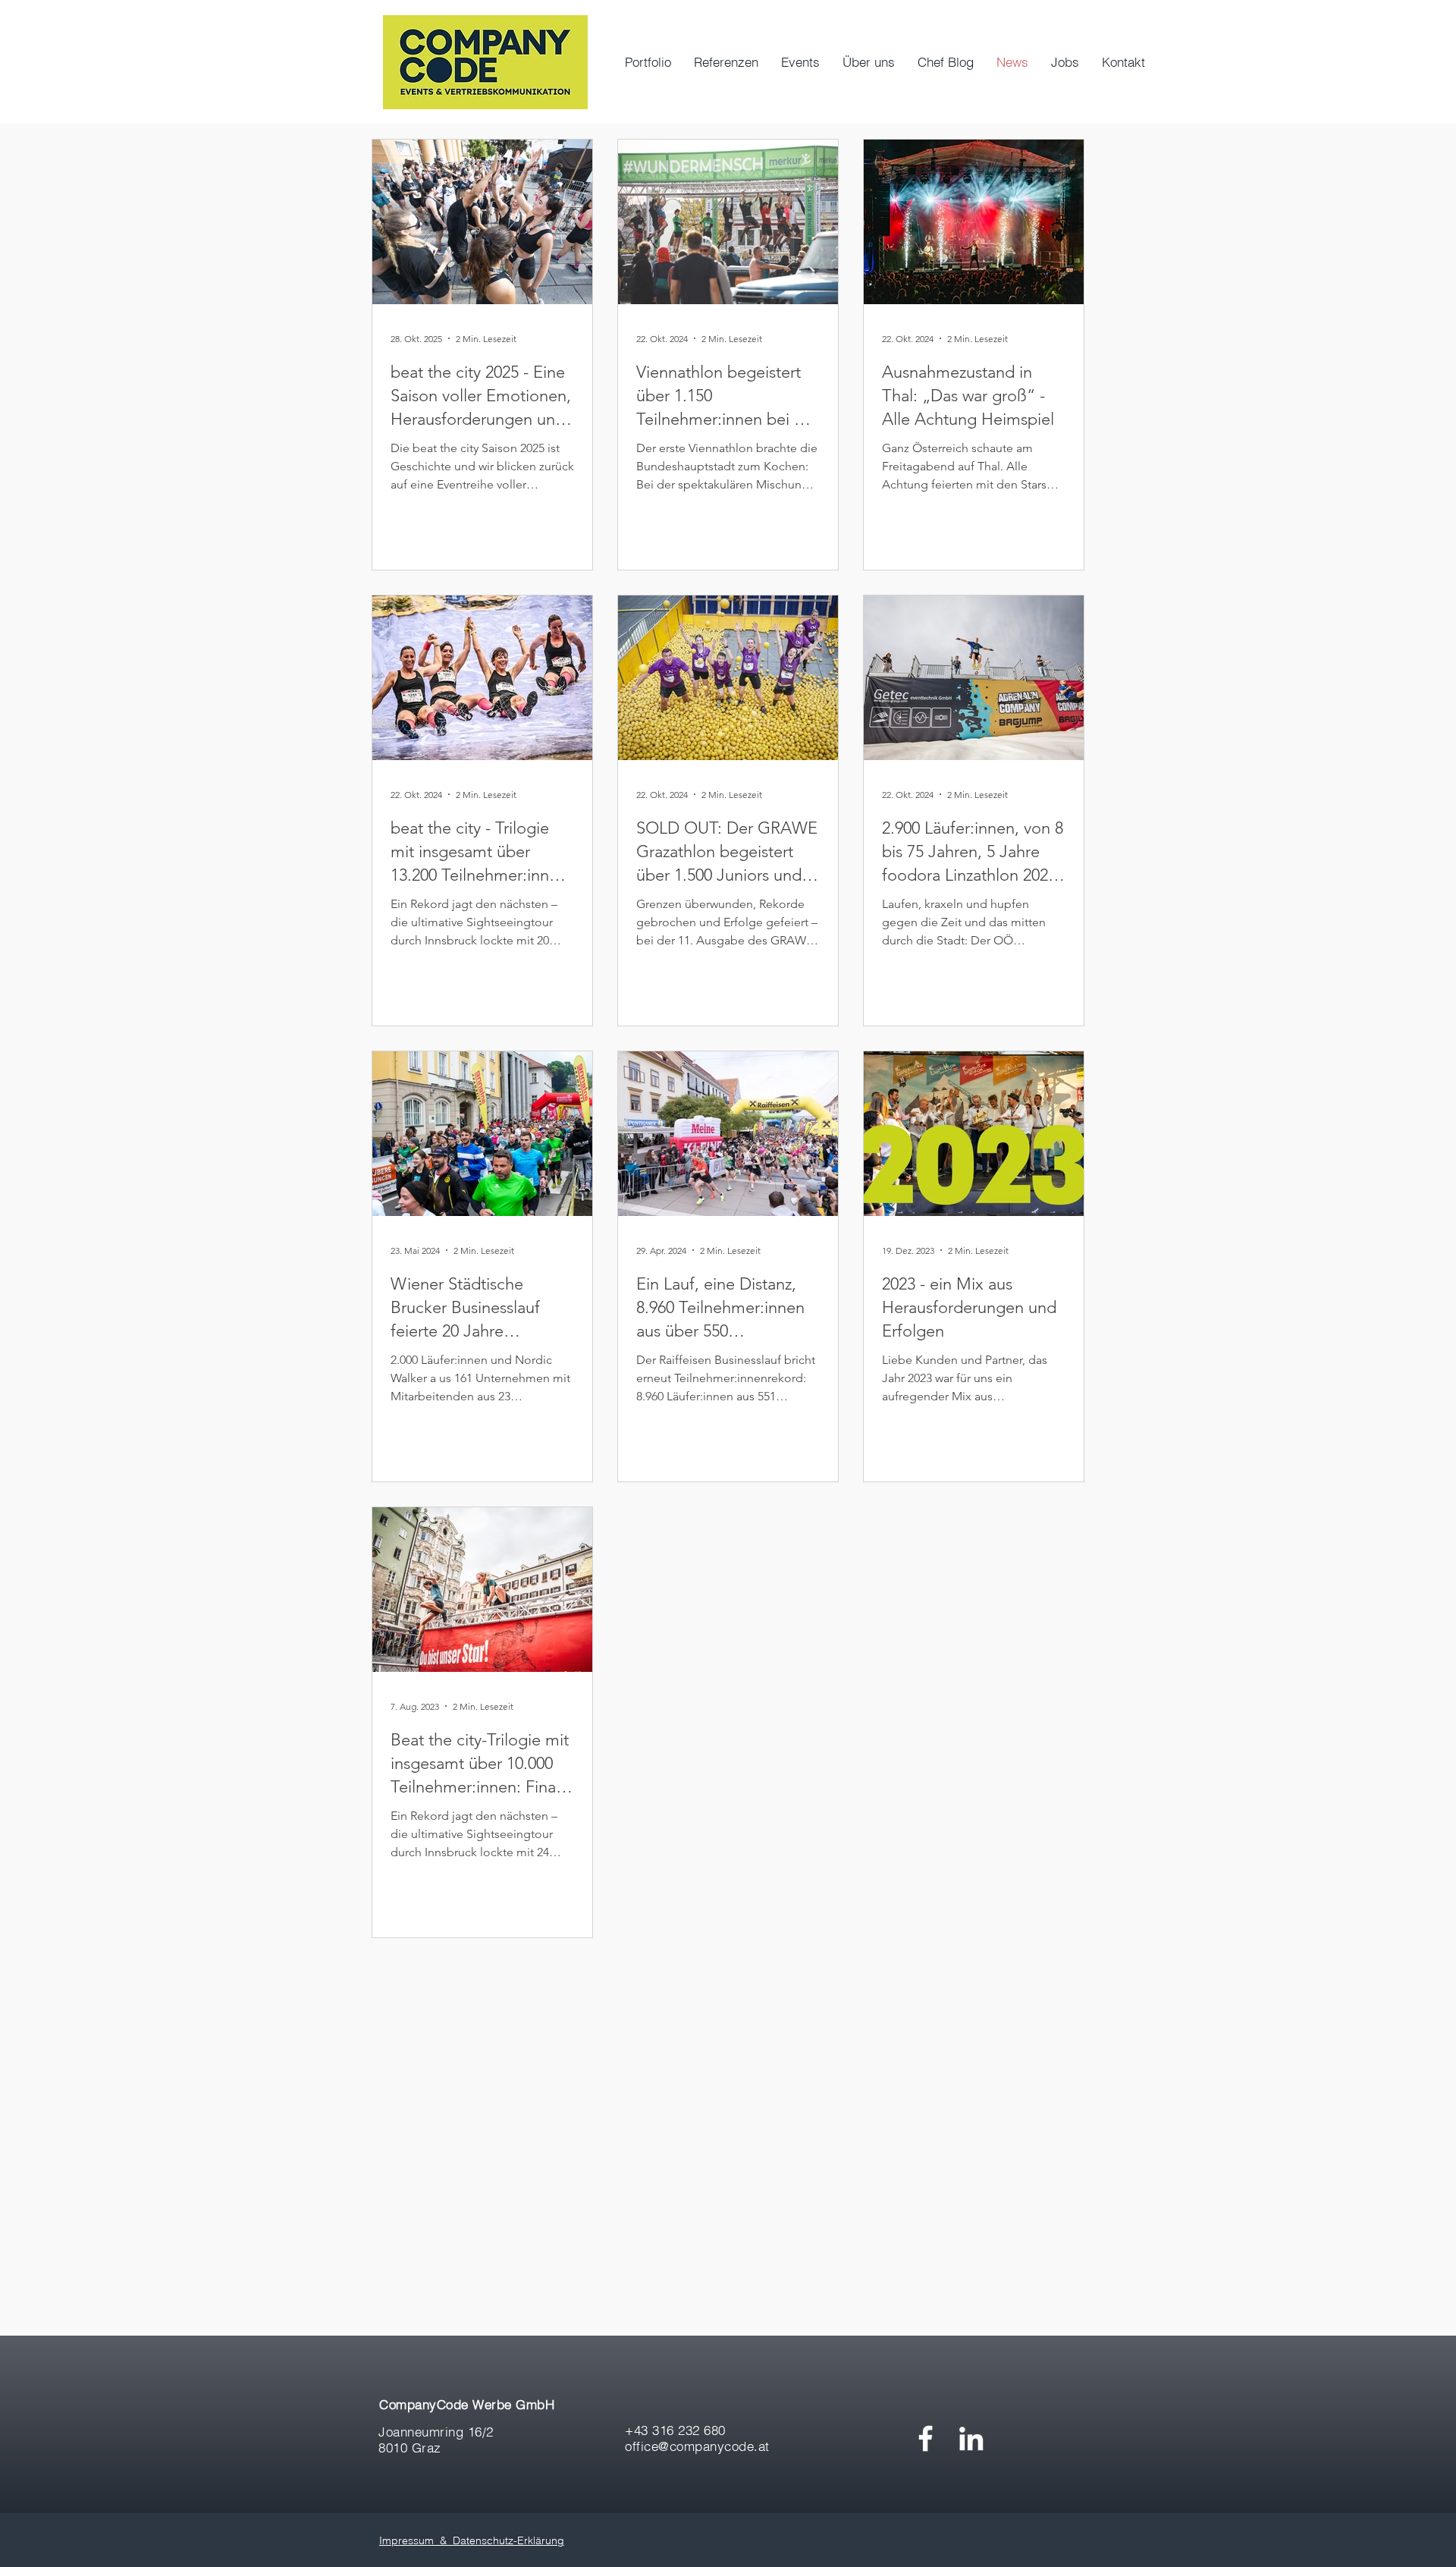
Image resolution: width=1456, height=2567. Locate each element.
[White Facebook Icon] (926, 2438)
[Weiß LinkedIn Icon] (971, 2438)
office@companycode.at (697, 2446)
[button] (800, 62)
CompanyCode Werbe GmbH (467, 2404)
